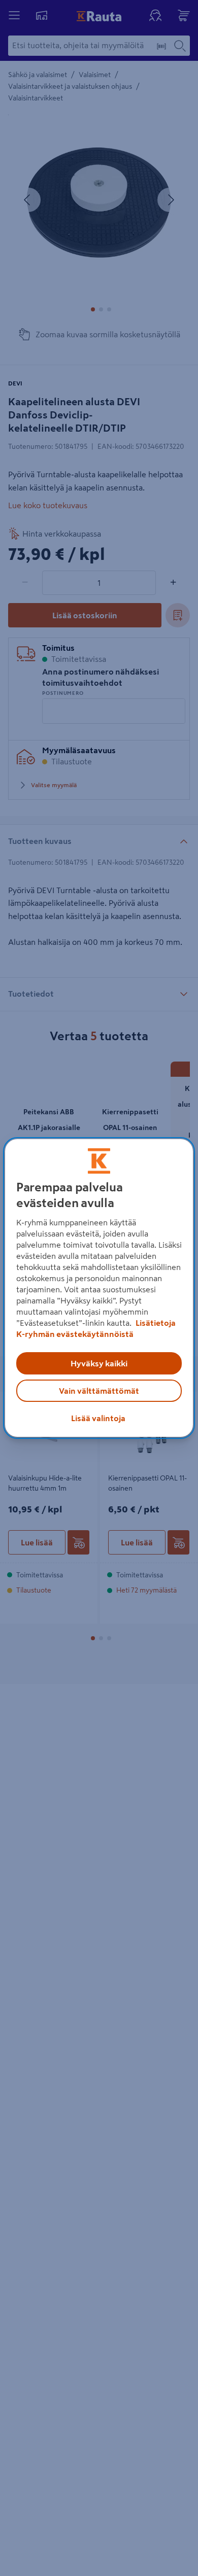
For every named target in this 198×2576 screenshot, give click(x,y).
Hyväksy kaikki (99, 1363)
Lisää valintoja (98, 1418)
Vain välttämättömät (99, 1391)
